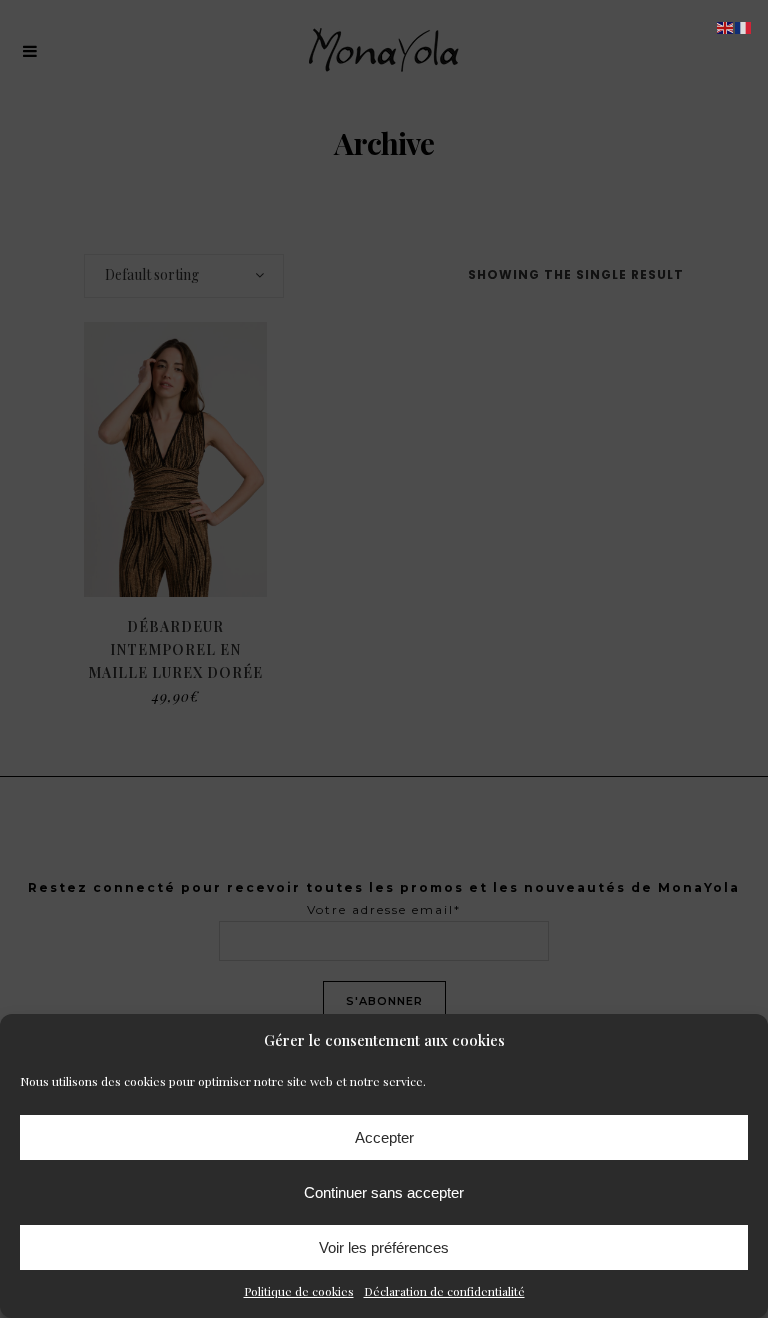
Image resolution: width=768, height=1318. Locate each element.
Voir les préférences (384, 1247)
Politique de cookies (299, 1291)
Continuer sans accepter (384, 1192)
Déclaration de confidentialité (444, 1291)
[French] (744, 26)
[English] (726, 26)
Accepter (384, 1137)
